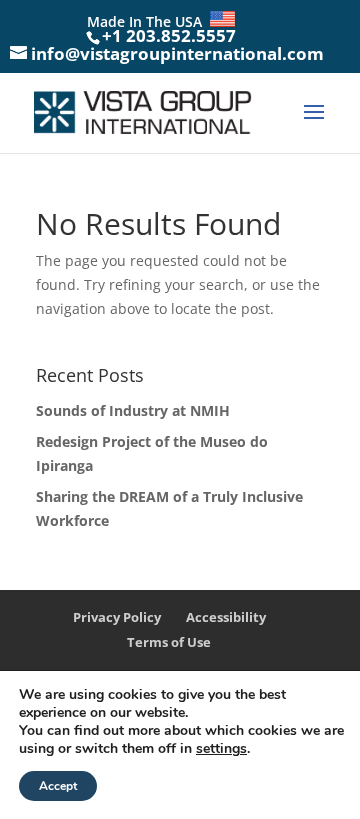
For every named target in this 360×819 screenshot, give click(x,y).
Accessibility (226, 617)
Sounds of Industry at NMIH (133, 410)
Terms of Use (169, 642)
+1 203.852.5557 (169, 35)
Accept (58, 786)
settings (221, 749)
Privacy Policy (117, 617)
